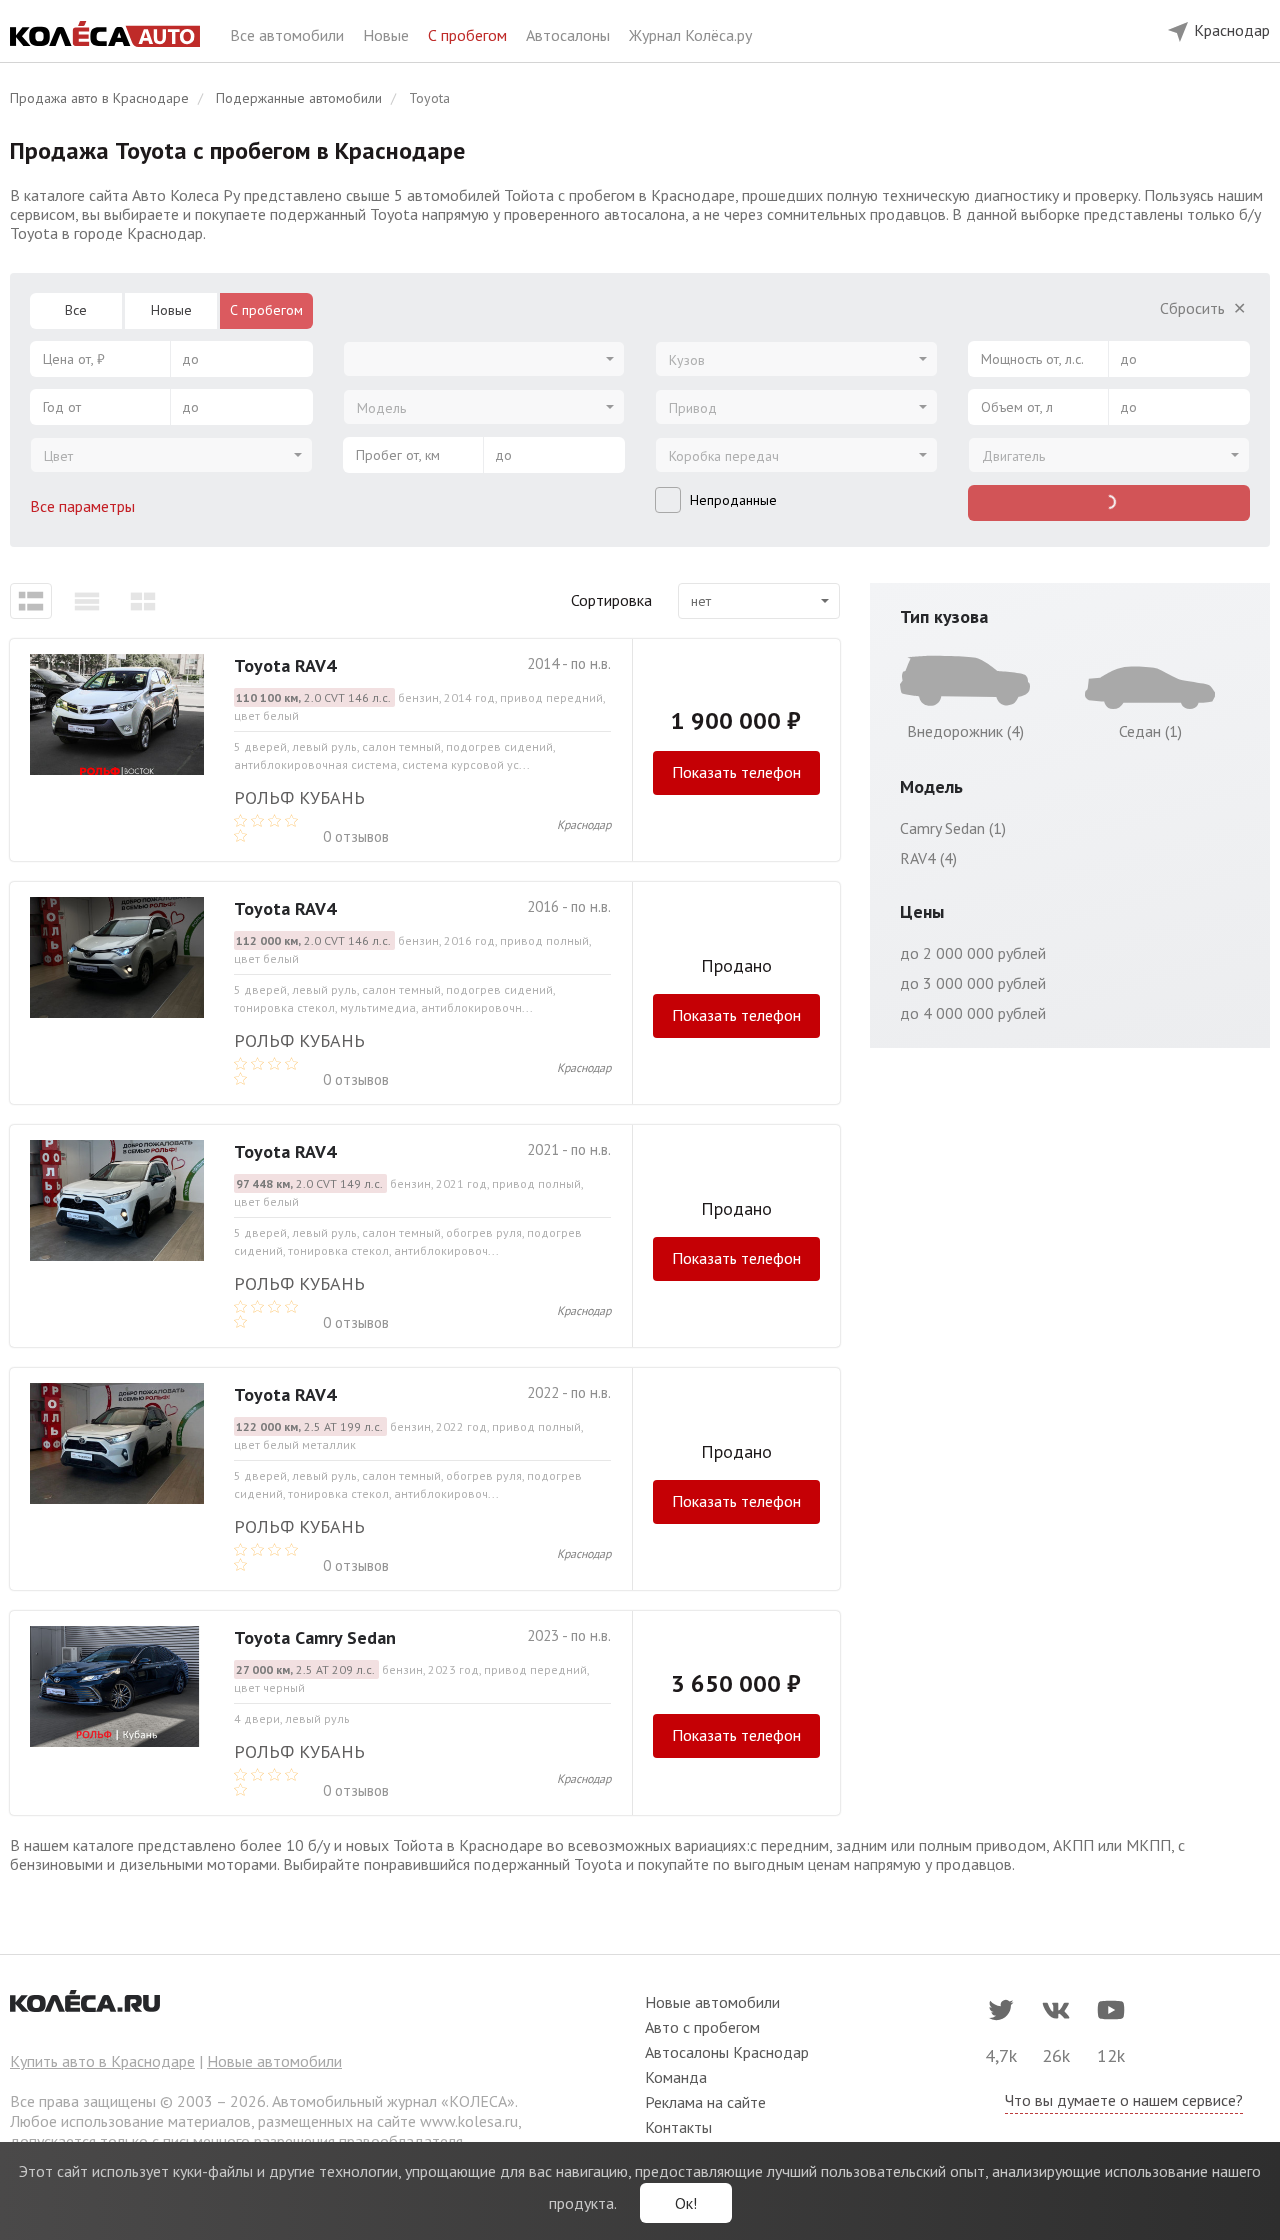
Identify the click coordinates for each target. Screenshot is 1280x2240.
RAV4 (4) (928, 858)
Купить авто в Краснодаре (102, 2061)
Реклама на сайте (705, 2102)
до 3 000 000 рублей (973, 983)
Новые (388, 35)
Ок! (686, 2203)
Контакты (678, 2127)
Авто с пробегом (702, 2027)
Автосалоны (570, 35)
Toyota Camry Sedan (315, 1637)
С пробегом (469, 35)
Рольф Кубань (299, 797)
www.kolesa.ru (469, 2121)
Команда (676, 2077)
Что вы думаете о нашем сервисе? (1124, 2100)
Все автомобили (289, 35)
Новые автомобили (274, 2061)
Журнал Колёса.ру (690, 35)
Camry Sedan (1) (953, 828)
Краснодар (584, 824)
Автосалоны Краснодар (727, 2052)
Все (76, 310)
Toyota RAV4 (285, 665)
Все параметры (84, 506)
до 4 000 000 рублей (973, 1013)
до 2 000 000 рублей (973, 953)
